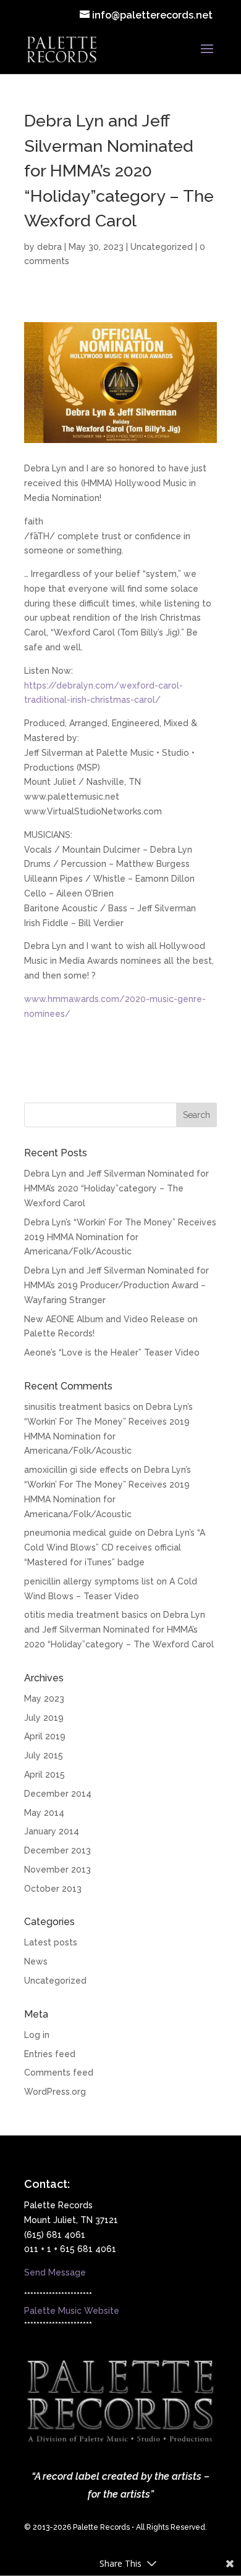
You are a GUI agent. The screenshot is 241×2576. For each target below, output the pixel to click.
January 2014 (52, 1831)
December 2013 (57, 1850)
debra (49, 247)
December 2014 (58, 1794)
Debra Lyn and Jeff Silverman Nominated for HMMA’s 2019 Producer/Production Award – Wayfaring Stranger (116, 1285)
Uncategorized (162, 247)
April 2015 (44, 1775)
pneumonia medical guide (78, 1533)
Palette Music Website (72, 2311)
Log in (37, 2035)
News (36, 1961)
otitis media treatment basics (86, 1615)
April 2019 (45, 1736)
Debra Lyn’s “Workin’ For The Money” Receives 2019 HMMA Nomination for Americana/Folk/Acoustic (120, 1237)
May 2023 (44, 1699)
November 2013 (57, 1870)
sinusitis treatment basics (77, 1407)
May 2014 (44, 1813)
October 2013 (53, 1889)
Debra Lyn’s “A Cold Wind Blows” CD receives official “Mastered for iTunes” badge (115, 1547)
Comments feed (59, 2073)
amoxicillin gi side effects (76, 1470)
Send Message (55, 2272)
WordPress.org (55, 2092)
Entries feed (50, 2054)
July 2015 (44, 1755)
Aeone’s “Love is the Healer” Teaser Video (112, 1352)
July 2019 (44, 1718)
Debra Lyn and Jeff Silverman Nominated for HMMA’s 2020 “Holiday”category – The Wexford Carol (116, 1188)
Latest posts (51, 1942)
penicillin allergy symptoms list (89, 1581)
